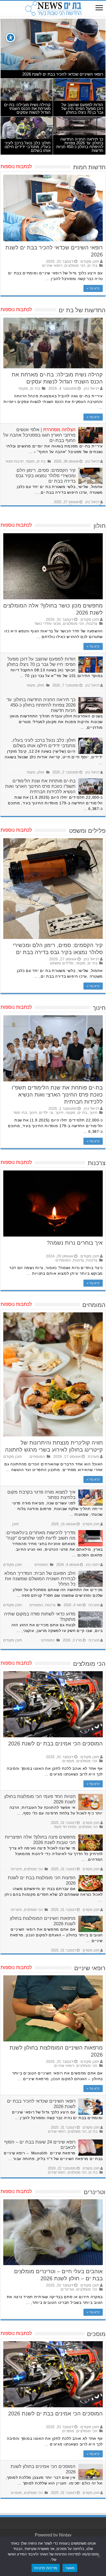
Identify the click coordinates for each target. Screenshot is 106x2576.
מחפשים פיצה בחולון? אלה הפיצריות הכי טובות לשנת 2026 (40, 1840)
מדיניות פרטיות (46, 2568)
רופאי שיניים (52, 266)
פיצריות (16, 1869)
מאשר (70, 2568)
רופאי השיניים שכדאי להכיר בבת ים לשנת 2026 (63, 74)
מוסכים (68, 1761)
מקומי (23, 388)
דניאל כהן (91, 388)
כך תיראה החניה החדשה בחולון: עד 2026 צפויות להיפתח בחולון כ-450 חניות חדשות (80, 145)
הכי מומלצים (75, 266)
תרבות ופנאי (15, 461)
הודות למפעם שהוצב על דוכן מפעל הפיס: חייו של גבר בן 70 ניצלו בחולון (82, 108)
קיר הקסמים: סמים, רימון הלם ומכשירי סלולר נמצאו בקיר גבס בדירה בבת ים (46, 476)
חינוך (93, 1113)
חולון (41, 685)
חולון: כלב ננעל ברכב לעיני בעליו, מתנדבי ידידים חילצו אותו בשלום (28, 147)
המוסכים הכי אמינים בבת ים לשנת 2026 (55, 1744)
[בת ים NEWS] (53, 8)
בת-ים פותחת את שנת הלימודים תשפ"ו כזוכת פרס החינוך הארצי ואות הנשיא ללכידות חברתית (40, 786)
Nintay (65, 2535)
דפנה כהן (93, 1565)
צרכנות (92, 624)
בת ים (92, 266)
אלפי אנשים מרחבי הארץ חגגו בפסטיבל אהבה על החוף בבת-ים (39, 435)
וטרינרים (67, 2289)
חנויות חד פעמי (65, 1827)
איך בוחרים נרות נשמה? (75, 1243)
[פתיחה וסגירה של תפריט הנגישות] (10, 38)
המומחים (63, 1260)
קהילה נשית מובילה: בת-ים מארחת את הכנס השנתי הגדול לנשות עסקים (27, 108)
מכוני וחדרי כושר (48, 624)
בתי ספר (20, 1113)
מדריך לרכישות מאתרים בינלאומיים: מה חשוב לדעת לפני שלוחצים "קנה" (40, 1535)
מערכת (93, 1457)
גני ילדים (46, 1113)
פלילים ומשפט (62, 963)
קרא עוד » (93, 288)
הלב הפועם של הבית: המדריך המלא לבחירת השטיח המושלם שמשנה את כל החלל (40, 1579)
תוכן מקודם (90, 261)
